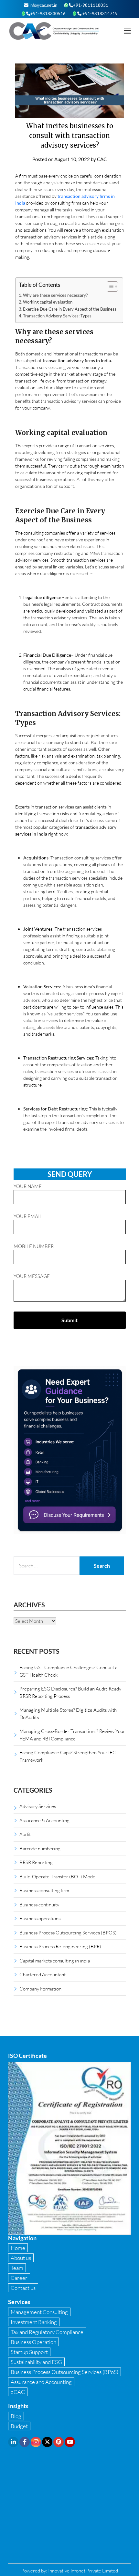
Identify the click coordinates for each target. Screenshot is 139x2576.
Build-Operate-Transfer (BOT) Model (58, 1876)
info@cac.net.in (43, 5)
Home (18, 2248)
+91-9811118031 (91, 5)
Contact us (23, 2288)
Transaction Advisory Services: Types (57, 316)
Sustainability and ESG (36, 2362)
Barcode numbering (40, 1848)
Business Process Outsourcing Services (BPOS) (68, 1932)
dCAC (18, 2392)
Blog (16, 2416)
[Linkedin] (13, 2442)
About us (21, 2258)
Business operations (40, 1918)
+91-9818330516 (48, 14)
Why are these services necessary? (55, 295)
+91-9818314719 (100, 14)
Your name (28, 1186)
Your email (28, 1216)
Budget (19, 2426)
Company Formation (40, 1989)
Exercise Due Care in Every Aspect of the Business (70, 309)
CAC (102, 159)
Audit (25, 1834)
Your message (32, 1276)
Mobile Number (34, 1246)
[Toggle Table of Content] (109, 286)
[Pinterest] (59, 2442)
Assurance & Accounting (44, 1820)
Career (19, 2278)
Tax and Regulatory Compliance (47, 2332)
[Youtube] (70, 2442)
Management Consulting (39, 2312)
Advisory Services (38, 1806)
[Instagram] (36, 2442)
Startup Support (29, 2352)
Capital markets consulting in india (55, 1961)
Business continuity (39, 1904)
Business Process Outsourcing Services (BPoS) (64, 2372)
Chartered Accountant (43, 1974)
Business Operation (33, 2342)
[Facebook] (25, 2442)
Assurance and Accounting (41, 2382)
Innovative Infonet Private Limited (83, 2571)
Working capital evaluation (48, 302)
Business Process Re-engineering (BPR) (60, 1946)
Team (17, 2268)
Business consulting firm (44, 1890)
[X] (47, 2442)
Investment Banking (34, 2322)
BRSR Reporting (36, 1862)
